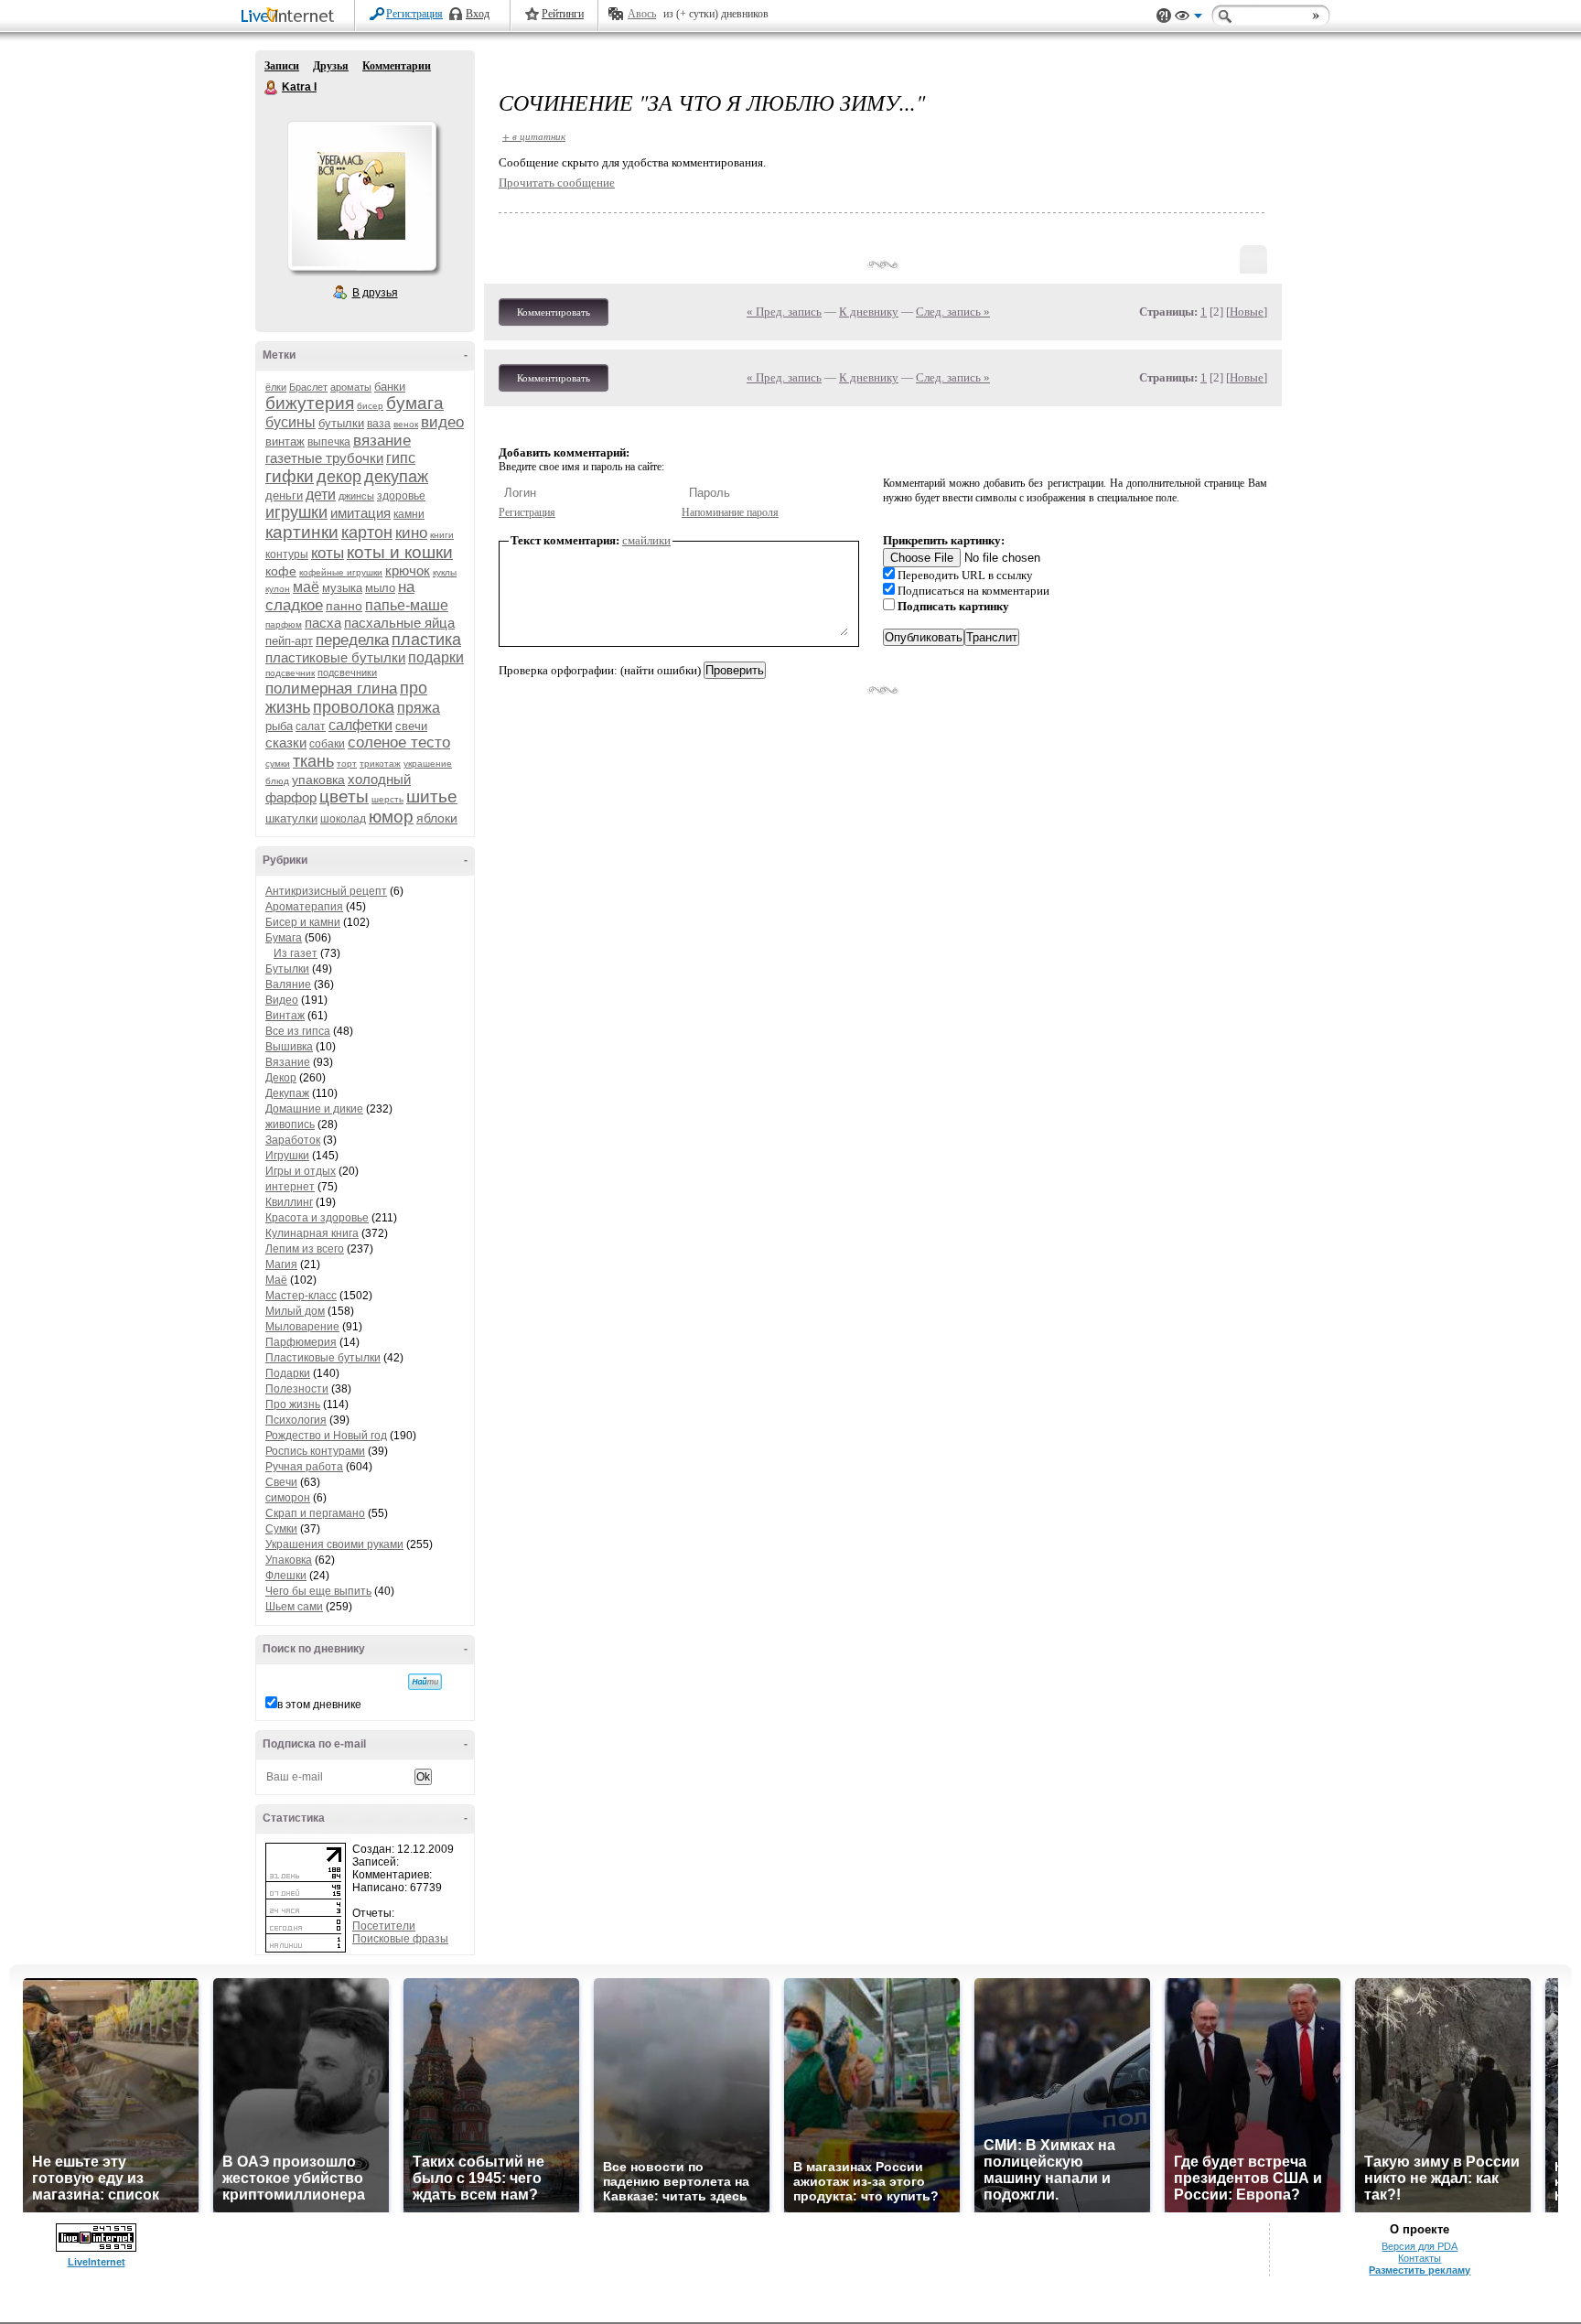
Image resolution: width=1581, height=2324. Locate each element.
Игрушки (287, 1156)
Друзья (331, 66)
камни (409, 514)
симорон (288, 1498)
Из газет (296, 953)
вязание (382, 441)
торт (347, 764)
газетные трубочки (324, 458)
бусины (290, 422)
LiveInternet (291, 17)
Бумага (284, 938)
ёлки (276, 387)
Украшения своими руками (334, 1544)
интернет (290, 1187)
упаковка (318, 780)
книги (442, 535)
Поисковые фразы (400, 1939)
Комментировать (554, 312)
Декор (281, 1078)
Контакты (1420, 2258)
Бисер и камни (303, 922)
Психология (296, 1420)
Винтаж (285, 1016)
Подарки (288, 1373)
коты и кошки (400, 552)
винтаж (285, 441)
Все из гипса (298, 1031)
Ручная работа (304, 1467)
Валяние (288, 984)
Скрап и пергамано (315, 1513)
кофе (281, 571)
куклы (445, 572)
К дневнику (869, 312)
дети (321, 495)
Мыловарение (302, 1327)
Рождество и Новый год (326, 1436)
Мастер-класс (301, 1296)
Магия (281, 1264)
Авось (642, 14)
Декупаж (287, 1093)
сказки (286, 742)
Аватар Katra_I (361, 196)
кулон (278, 589)
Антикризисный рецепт (326, 891)
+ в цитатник (534, 136)
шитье (432, 796)
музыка (342, 588)
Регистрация (414, 14)
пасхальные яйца (399, 623)
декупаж (396, 477)
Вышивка (289, 1047)
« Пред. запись (784, 312)
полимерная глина (331, 689)
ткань (313, 761)
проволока (354, 707)
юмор (391, 817)
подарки (436, 657)
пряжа (419, 708)
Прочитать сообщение (557, 183)
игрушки (296, 512)
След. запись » (953, 312)
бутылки (341, 423)
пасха (323, 623)
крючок (408, 570)
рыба (279, 726)
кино (411, 533)
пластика (426, 640)
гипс (401, 458)
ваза (379, 424)
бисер (370, 406)
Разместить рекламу (1420, 2270)
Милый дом (295, 1311)
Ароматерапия (304, 907)
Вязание (288, 1062)
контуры (287, 554)
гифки (290, 476)
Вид (1188, 18)
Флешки (286, 1576)
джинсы (356, 496)
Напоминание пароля (730, 512)
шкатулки (291, 818)
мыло (380, 588)
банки (390, 387)
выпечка (329, 442)
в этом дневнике (319, 1705)
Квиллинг (289, 1202)
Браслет (308, 387)
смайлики (646, 540)
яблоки (437, 818)
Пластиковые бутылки (323, 1358)
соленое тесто (399, 742)
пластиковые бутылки (335, 657)
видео (442, 422)
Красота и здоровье (317, 1218)
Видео (282, 1000)
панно (344, 606)
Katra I (272, 88)
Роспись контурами (315, 1451)
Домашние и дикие (314, 1109)
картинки (302, 532)
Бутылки (287, 969)
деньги (284, 495)
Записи (282, 66)
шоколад (343, 819)
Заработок (293, 1140)
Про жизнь (293, 1404)
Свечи (281, 1482)
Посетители (384, 1926)
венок (406, 424)
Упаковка (289, 1560)
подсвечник (290, 673)
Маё (276, 1280)
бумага (415, 403)
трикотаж (380, 764)
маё (306, 587)
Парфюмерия (301, 1342)
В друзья (375, 293)
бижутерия (310, 403)
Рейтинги (563, 14)
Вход (478, 14)
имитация (360, 513)
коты (328, 553)
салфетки (360, 725)
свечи (411, 726)
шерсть (387, 799)
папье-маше (407, 605)
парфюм (284, 624)
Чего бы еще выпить (318, 1591)
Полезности (297, 1389)
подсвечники (347, 672)
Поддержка (1164, 16)
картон (367, 533)
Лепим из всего (305, 1249)
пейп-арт (289, 641)
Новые (1247, 312)
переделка (352, 640)
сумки (278, 764)
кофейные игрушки (341, 572)
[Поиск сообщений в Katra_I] (425, 1682)
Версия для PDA (1420, 2246)
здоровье (401, 496)
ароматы (351, 387)
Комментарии (397, 66)
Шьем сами (294, 1607)
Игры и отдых (301, 1171)
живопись (290, 1124)
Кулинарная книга (312, 1233)
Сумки (281, 1529)
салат (311, 726)
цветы (344, 796)
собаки (327, 744)
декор (339, 477)
